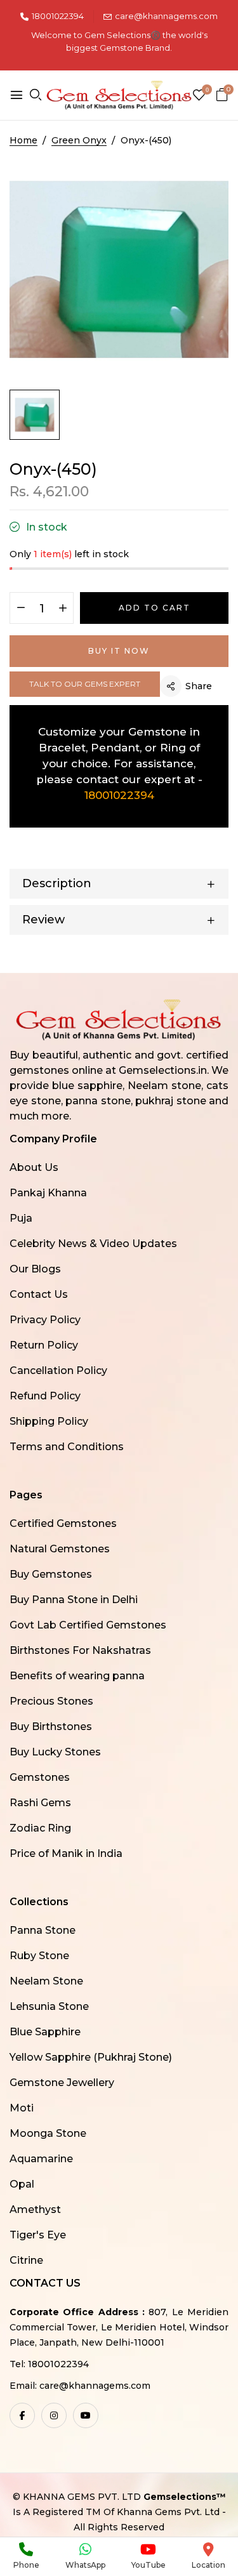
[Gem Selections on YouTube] (86, 2415)
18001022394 (58, 16)
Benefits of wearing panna (77, 1676)
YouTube (149, 2565)
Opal (22, 2184)
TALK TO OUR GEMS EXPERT (85, 684)
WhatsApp (85, 2565)
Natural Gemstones (60, 1549)
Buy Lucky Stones (55, 1752)
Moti (22, 2108)
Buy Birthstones (51, 1727)
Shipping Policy (49, 1421)
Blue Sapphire (45, 2032)
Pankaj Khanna (48, 1193)
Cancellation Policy (58, 1371)
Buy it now (119, 651)
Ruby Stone (39, 1956)
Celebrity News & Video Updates (93, 1244)
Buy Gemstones (51, 1574)
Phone (26, 2565)
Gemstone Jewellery (62, 2083)
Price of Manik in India (66, 1853)
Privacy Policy (45, 1320)
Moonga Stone (48, 2133)
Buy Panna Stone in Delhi (74, 1600)
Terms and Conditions (67, 1447)
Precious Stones (51, 1701)
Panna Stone (43, 1930)
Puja (21, 1218)
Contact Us (39, 1294)
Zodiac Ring (40, 1828)
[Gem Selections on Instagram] (54, 2415)
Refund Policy (45, 1396)
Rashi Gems (40, 1803)
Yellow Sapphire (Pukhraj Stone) (91, 2057)
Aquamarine (41, 2159)
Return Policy (44, 1345)
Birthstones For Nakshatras (80, 1650)
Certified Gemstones (63, 1523)
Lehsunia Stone (49, 2006)
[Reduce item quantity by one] (21, 609)
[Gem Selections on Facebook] (22, 2415)
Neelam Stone (46, 1981)
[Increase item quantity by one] (63, 609)
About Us (34, 1167)
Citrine (26, 2260)
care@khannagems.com (166, 16)
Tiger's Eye (38, 2235)
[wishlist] (199, 96)
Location (208, 2565)
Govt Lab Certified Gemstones (88, 1625)
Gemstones (40, 1777)
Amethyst (35, 2209)
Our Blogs (35, 1269)
